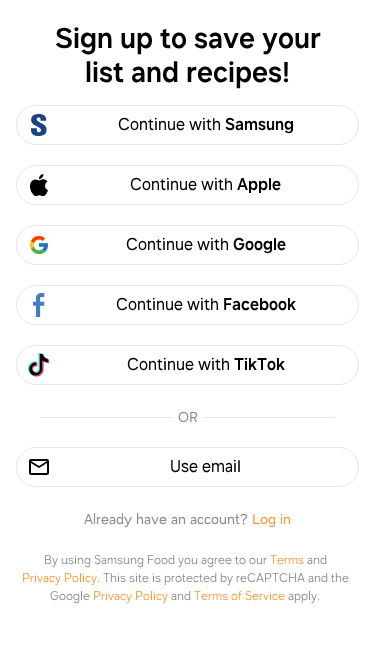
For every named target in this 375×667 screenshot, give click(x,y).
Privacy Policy (59, 578)
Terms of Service (239, 596)
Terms (287, 560)
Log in (271, 519)
